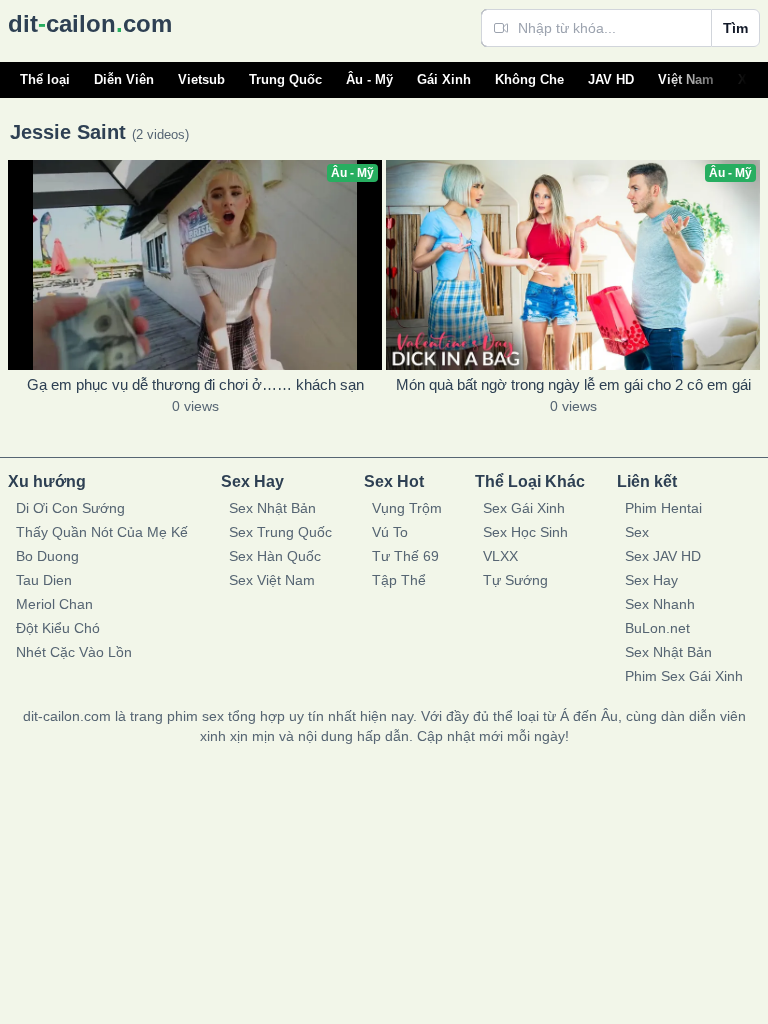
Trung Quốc (285, 79)
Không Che (529, 79)
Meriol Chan (54, 604)
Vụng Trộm (407, 508)
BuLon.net (657, 628)
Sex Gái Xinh (524, 508)
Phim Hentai (663, 508)
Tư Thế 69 (405, 556)
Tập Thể (399, 580)
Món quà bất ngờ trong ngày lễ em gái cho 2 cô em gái (573, 384)
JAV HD (611, 79)
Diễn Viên (124, 79)
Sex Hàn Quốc (275, 556)
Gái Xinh (444, 79)
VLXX (500, 556)
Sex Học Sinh (525, 532)
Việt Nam (686, 79)
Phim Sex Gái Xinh (684, 676)
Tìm (735, 28)
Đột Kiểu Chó (58, 628)
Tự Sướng (515, 580)
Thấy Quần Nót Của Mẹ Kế (102, 532)
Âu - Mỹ (369, 79)
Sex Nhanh (660, 604)
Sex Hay (651, 580)
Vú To (390, 532)
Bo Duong (47, 556)
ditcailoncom (90, 23)
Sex (637, 532)
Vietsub (201, 79)
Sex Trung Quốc (280, 532)
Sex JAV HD (663, 556)
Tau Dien (44, 580)
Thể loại (45, 79)
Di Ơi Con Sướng (70, 508)
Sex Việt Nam (272, 580)
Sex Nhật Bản (272, 508)
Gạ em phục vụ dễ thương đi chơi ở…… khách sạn (195, 384)
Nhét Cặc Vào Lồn (74, 652)
